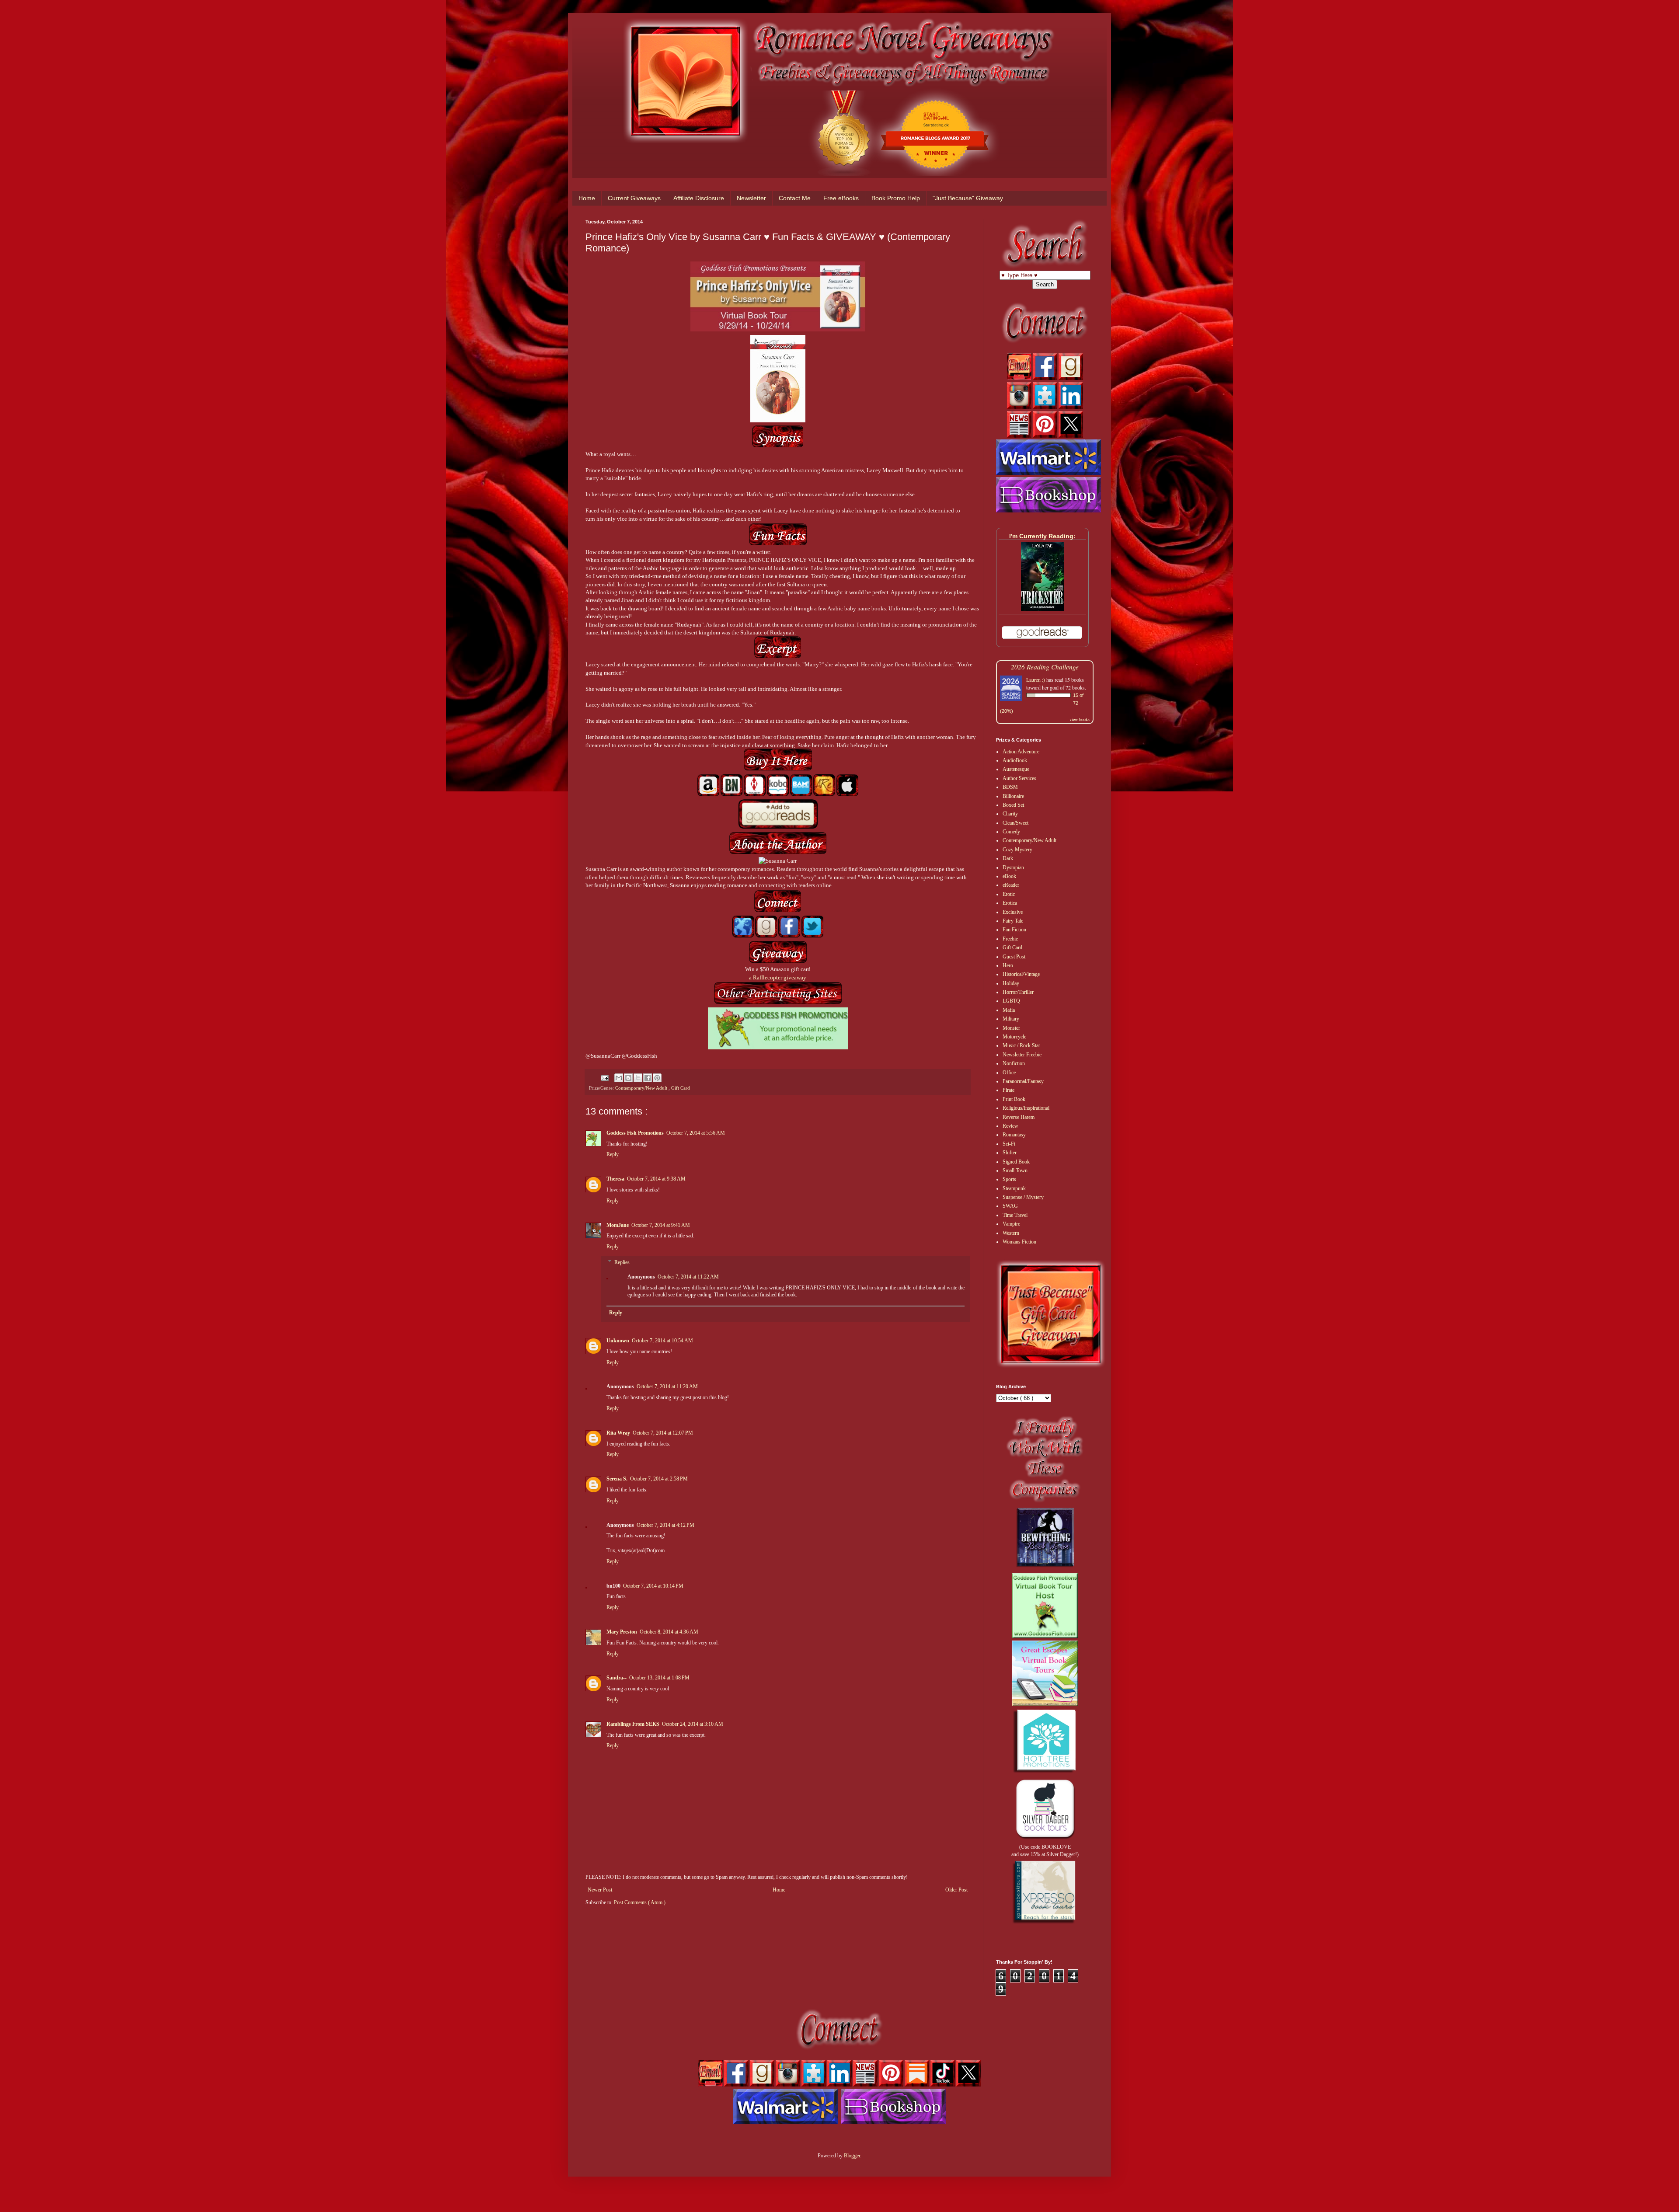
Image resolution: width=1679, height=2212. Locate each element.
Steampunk (1014, 1188)
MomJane (618, 1225)
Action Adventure (1021, 752)
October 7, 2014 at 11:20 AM (667, 1386)
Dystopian (1013, 867)
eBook (1009, 876)
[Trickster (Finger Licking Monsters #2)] (1042, 609)
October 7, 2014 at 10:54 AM (662, 1341)
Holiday (1011, 983)
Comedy (1011, 832)
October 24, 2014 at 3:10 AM (693, 1724)
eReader (1011, 885)
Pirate (1008, 1090)
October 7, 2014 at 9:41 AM (661, 1225)
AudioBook (1015, 760)
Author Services (1019, 778)
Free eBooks (841, 198)
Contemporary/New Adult (642, 1088)
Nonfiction (1014, 1063)
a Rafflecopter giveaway (778, 977)
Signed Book (1016, 1162)
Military (1011, 1019)
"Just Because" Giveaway (968, 198)
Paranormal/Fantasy (1023, 1081)
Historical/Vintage (1021, 974)
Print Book (1014, 1099)
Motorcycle (1014, 1037)
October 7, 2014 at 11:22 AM (688, 1277)
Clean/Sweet (1015, 823)
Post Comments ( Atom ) (640, 1902)
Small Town (1015, 1170)
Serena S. (617, 1479)
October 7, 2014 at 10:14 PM (653, 1586)
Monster (1011, 1028)
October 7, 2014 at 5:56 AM (696, 1133)
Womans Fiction (1019, 1242)
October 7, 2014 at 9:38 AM (656, 1179)
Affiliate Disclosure (699, 198)
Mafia (1009, 1010)
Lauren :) (1036, 679)
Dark (1008, 858)
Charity (1010, 814)
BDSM (1010, 787)
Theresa (615, 1179)
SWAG (1010, 1206)
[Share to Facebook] (648, 1078)
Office (1009, 1073)
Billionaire (1013, 796)
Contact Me (795, 198)
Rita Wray (618, 1433)
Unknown (618, 1341)
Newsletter (751, 198)
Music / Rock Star (1021, 1045)
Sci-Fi (1009, 1144)
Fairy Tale (1013, 921)
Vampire (1011, 1224)
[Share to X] (638, 1078)
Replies (622, 1262)
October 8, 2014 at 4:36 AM (669, 1632)
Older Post (956, 1890)
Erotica (1010, 903)
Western (1011, 1233)
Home (587, 198)
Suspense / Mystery (1023, 1197)
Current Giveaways (634, 198)
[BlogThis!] (628, 1078)
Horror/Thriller (1018, 992)
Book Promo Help (896, 198)
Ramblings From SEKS (633, 1724)
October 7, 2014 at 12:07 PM (663, 1433)
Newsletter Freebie (1022, 1055)
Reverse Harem (1019, 1117)
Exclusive (1013, 912)
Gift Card (681, 1088)
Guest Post (1014, 957)
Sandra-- (617, 1678)
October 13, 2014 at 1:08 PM (659, 1678)
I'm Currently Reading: (1042, 536)
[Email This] (619, 1078)
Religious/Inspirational (1026, 1108)
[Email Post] (604, 1077)
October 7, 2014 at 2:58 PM (659, 1479)
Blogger (852, 2156)
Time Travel (1015, 1215)
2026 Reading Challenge (1045, 667)
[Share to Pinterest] (657, 1078)
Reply (613, 1154)
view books (1080, 719)
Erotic (1009, 894)
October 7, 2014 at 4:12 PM (665, 1525)
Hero (1008, 965)
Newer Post (600, 1890)
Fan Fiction (1014, 930)
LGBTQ (1011, 1001)
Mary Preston (622, 1632)
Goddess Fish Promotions (635, 1133)
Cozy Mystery (1017, 850)
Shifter (1010, 1153)
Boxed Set (1013, 805)
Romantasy (1014, 1135)
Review (1010, 1126)
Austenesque (1016, 769)
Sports (1009, 1179)
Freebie (1010, 939)
